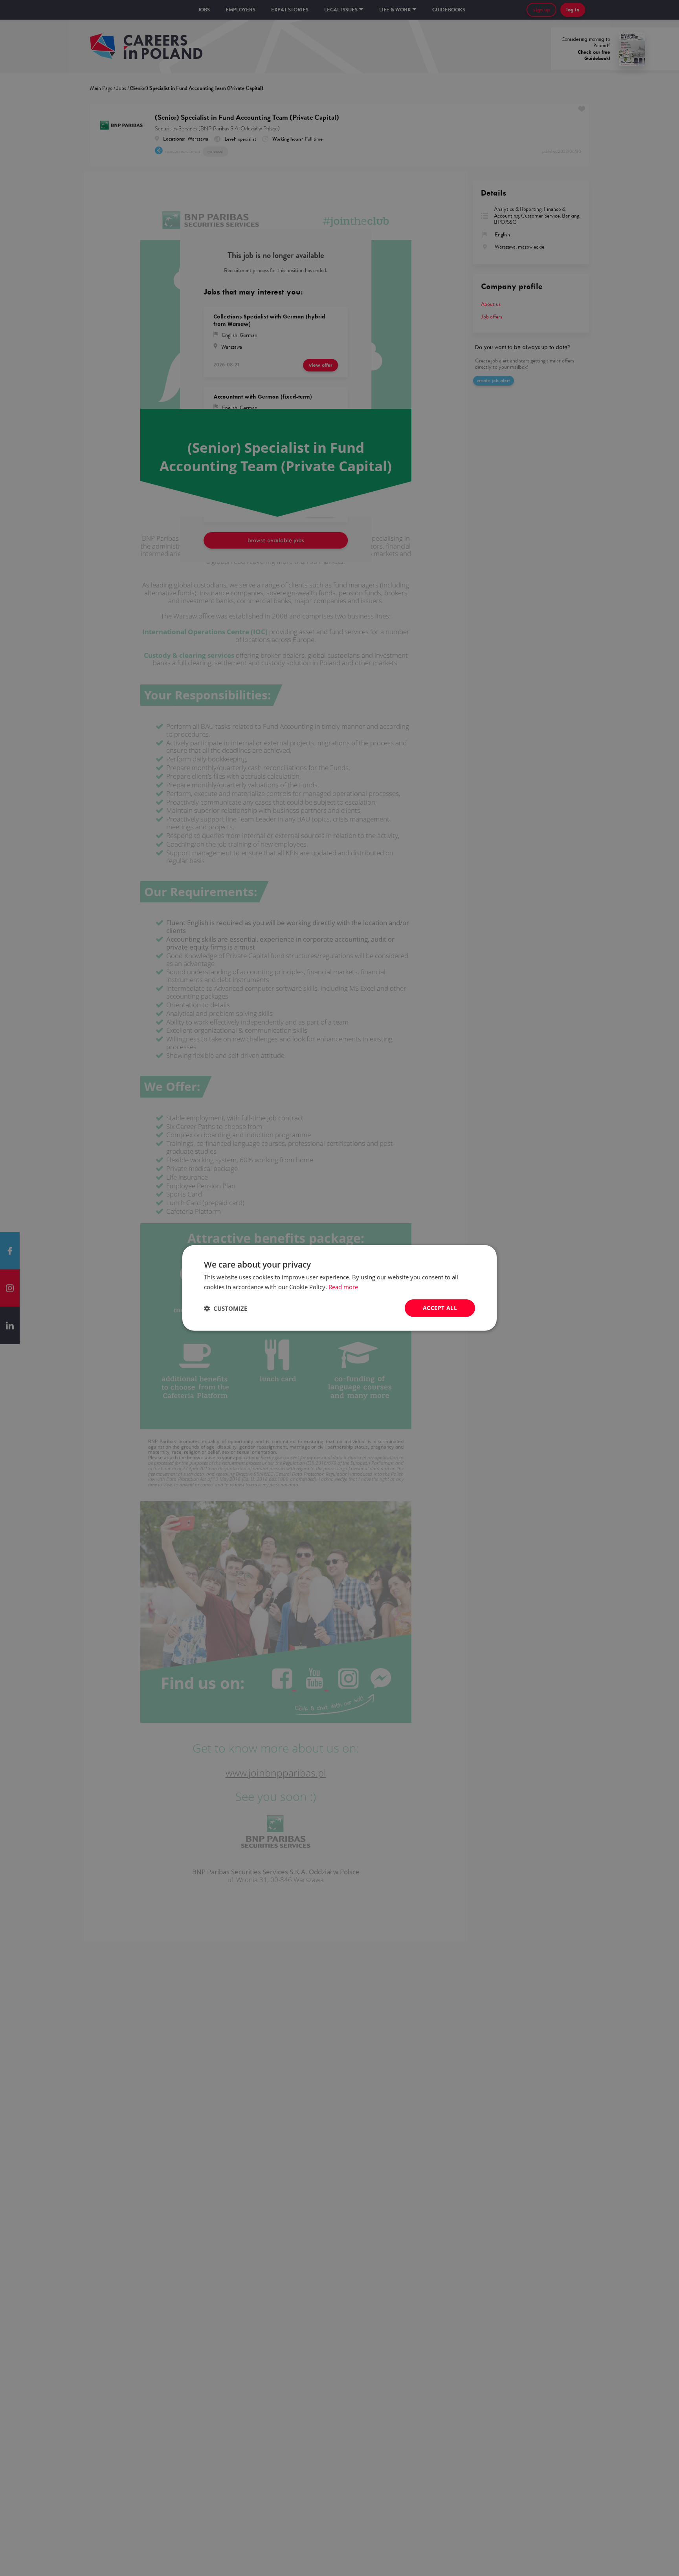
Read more (343, 1287)
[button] (226, 1308)
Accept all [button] (440, 1308)
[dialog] (339, 1288)
